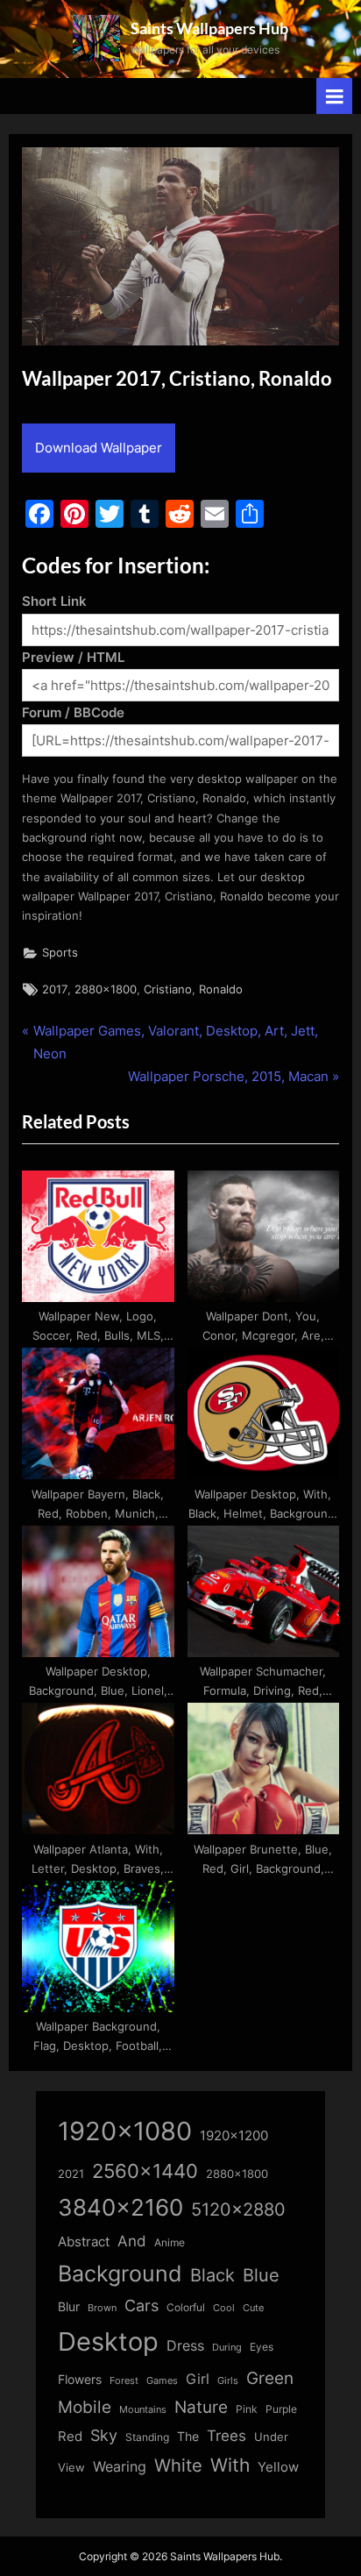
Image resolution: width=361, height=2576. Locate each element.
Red (70, 2436)
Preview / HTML (73, 657)
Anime (170, 2242)
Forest (124, 2380)
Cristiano (168, 989)
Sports (60, 953)
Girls (228, 2380)
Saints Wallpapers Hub (209, 28)
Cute (253, 2308)
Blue (261, 2275)
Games (162, 2381)
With (230, 2465)
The (188, 2436)
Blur (69, 2307)
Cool (224, 2308)
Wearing (120, 2466)
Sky (104, 2435)
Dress (185, 2346)
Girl (198, 2379)
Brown (102, 2308)
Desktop (108, 2341)
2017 (55, 989)
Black (212, 2275)
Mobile (85, 2407)
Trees (227, 2436)
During (227, 2347)
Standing (147, 2437)
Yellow (278, 2467)
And (132, 2241)
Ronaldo (221, 989)
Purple (281, 2409)
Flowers (80, 2380)
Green (270, 2378)
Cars (142, 2306)
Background (120, 2274)
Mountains (143, 2410)
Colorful (186, 2307)
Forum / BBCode (73, 712)
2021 (71, 2174)
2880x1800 (106, 989)
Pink (247, 2409)
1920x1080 (125, 2131)
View (71, 2468)
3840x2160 (120, 2207)
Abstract (84, 2242)
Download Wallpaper (99, 448)
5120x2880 (238, 2210)
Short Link (54, 601)
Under (271, 2437)
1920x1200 (234, 2136)
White (178, 2465)
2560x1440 (145, 2170)
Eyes (262, 2347)
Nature (201, 2407)
